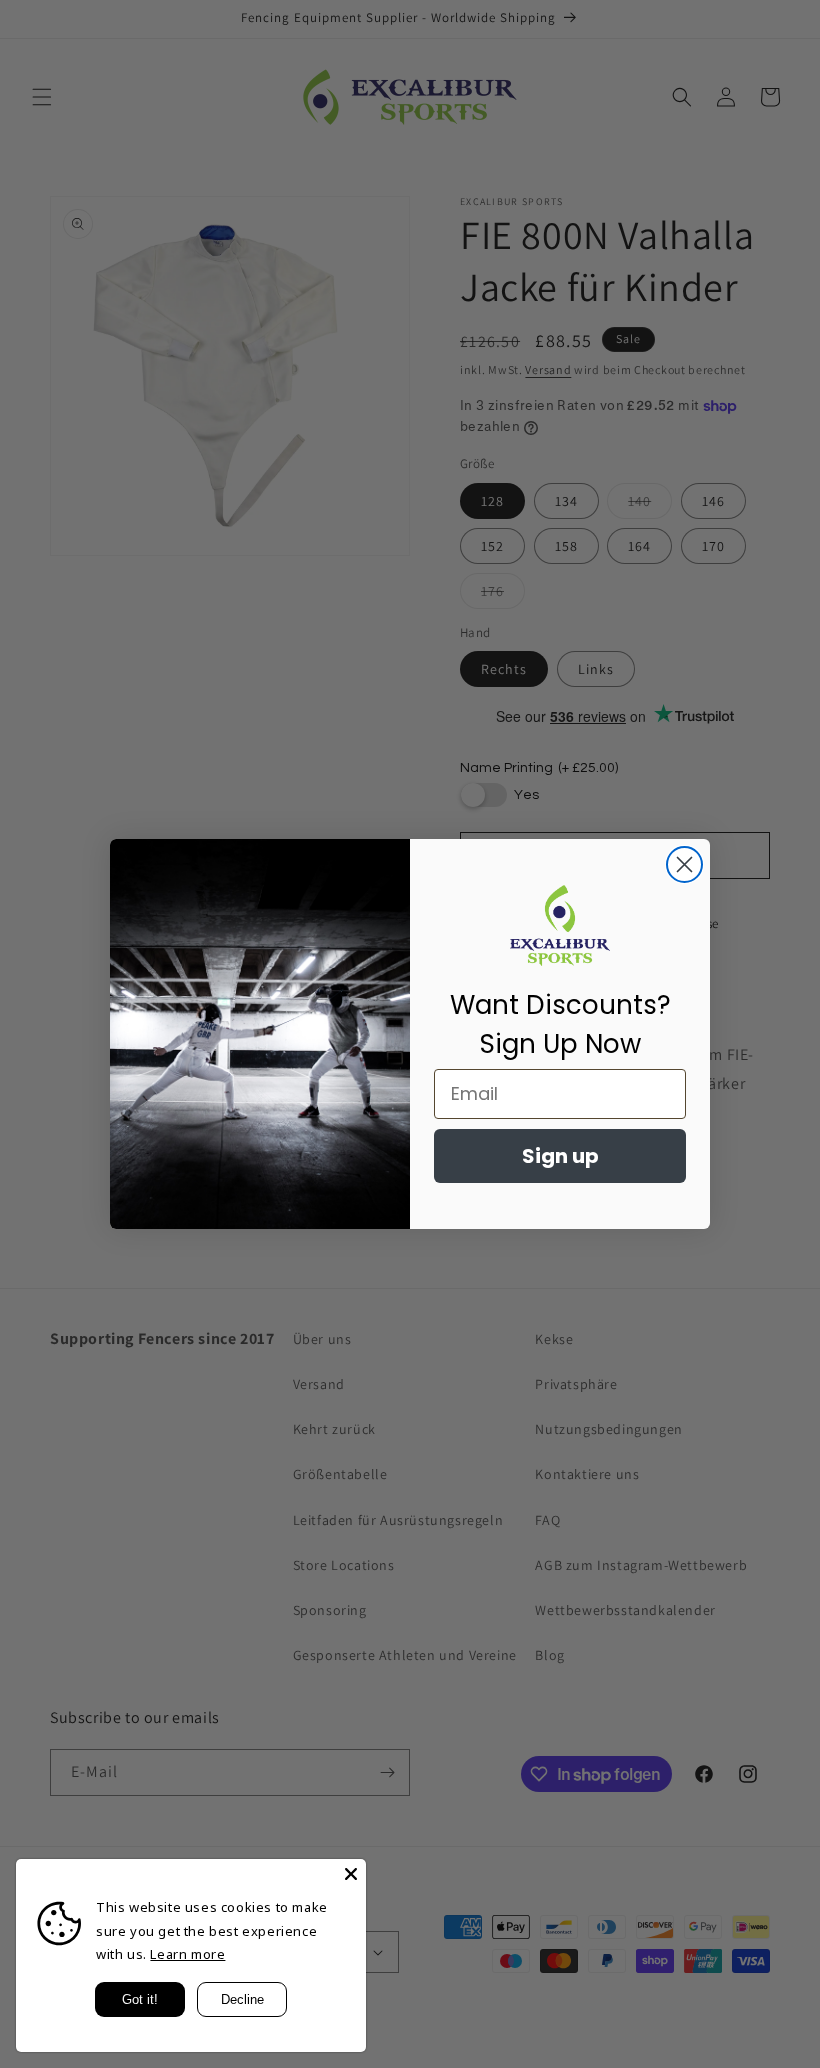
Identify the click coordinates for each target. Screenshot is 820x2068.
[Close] (351, 1874)
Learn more (187, 1954)
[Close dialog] (684, 864)
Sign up (560, 1156)
